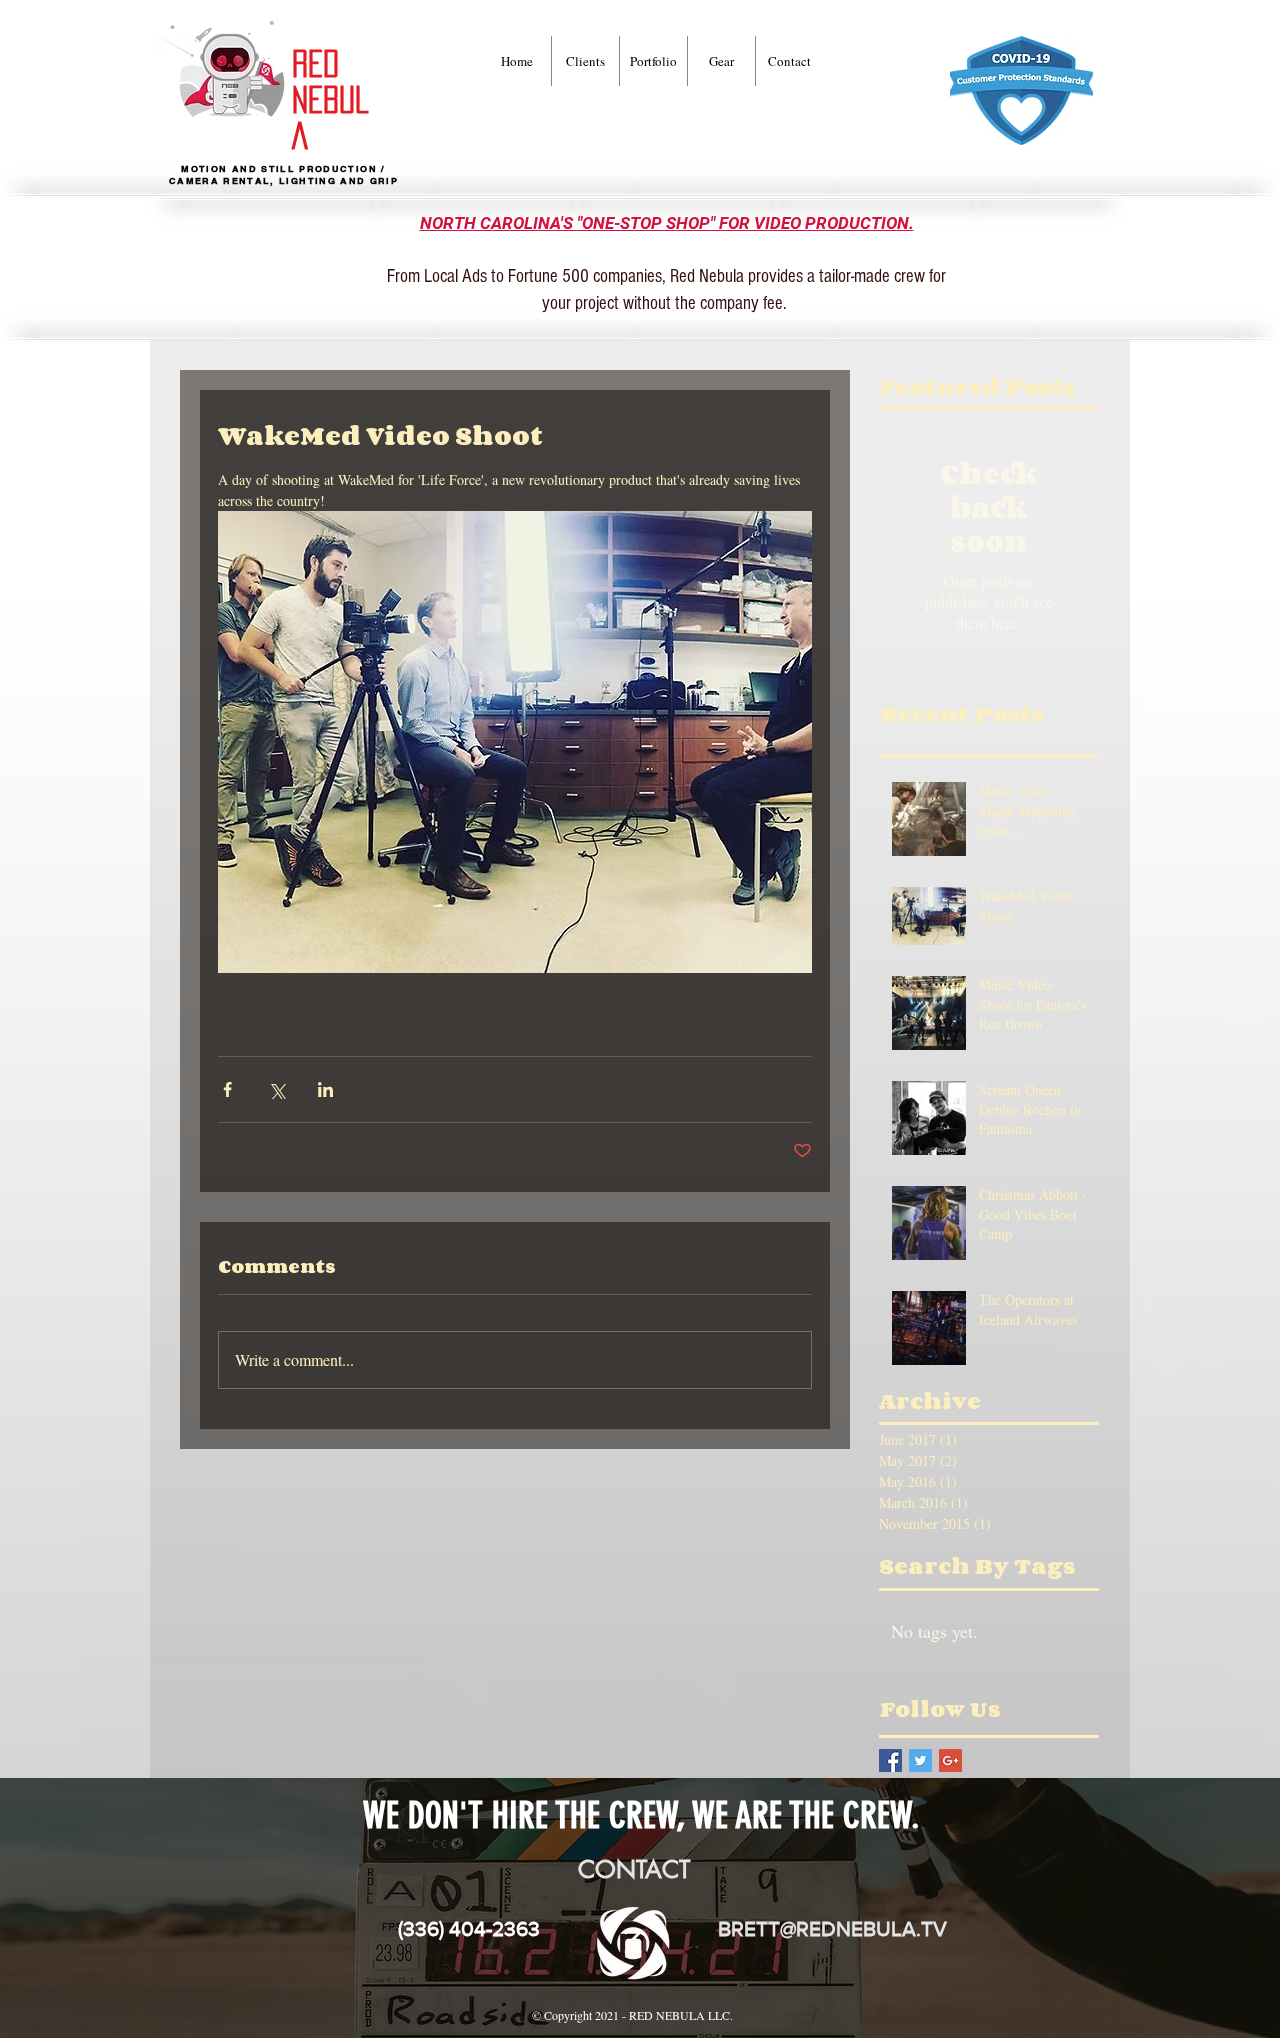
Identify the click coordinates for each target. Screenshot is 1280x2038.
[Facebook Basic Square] (890, 1760)
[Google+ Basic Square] (950, 1760)
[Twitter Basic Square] (920, 1760)
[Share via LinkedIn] (325, 1089)
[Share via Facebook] (227, 1089)
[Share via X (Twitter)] (276, 1089)
